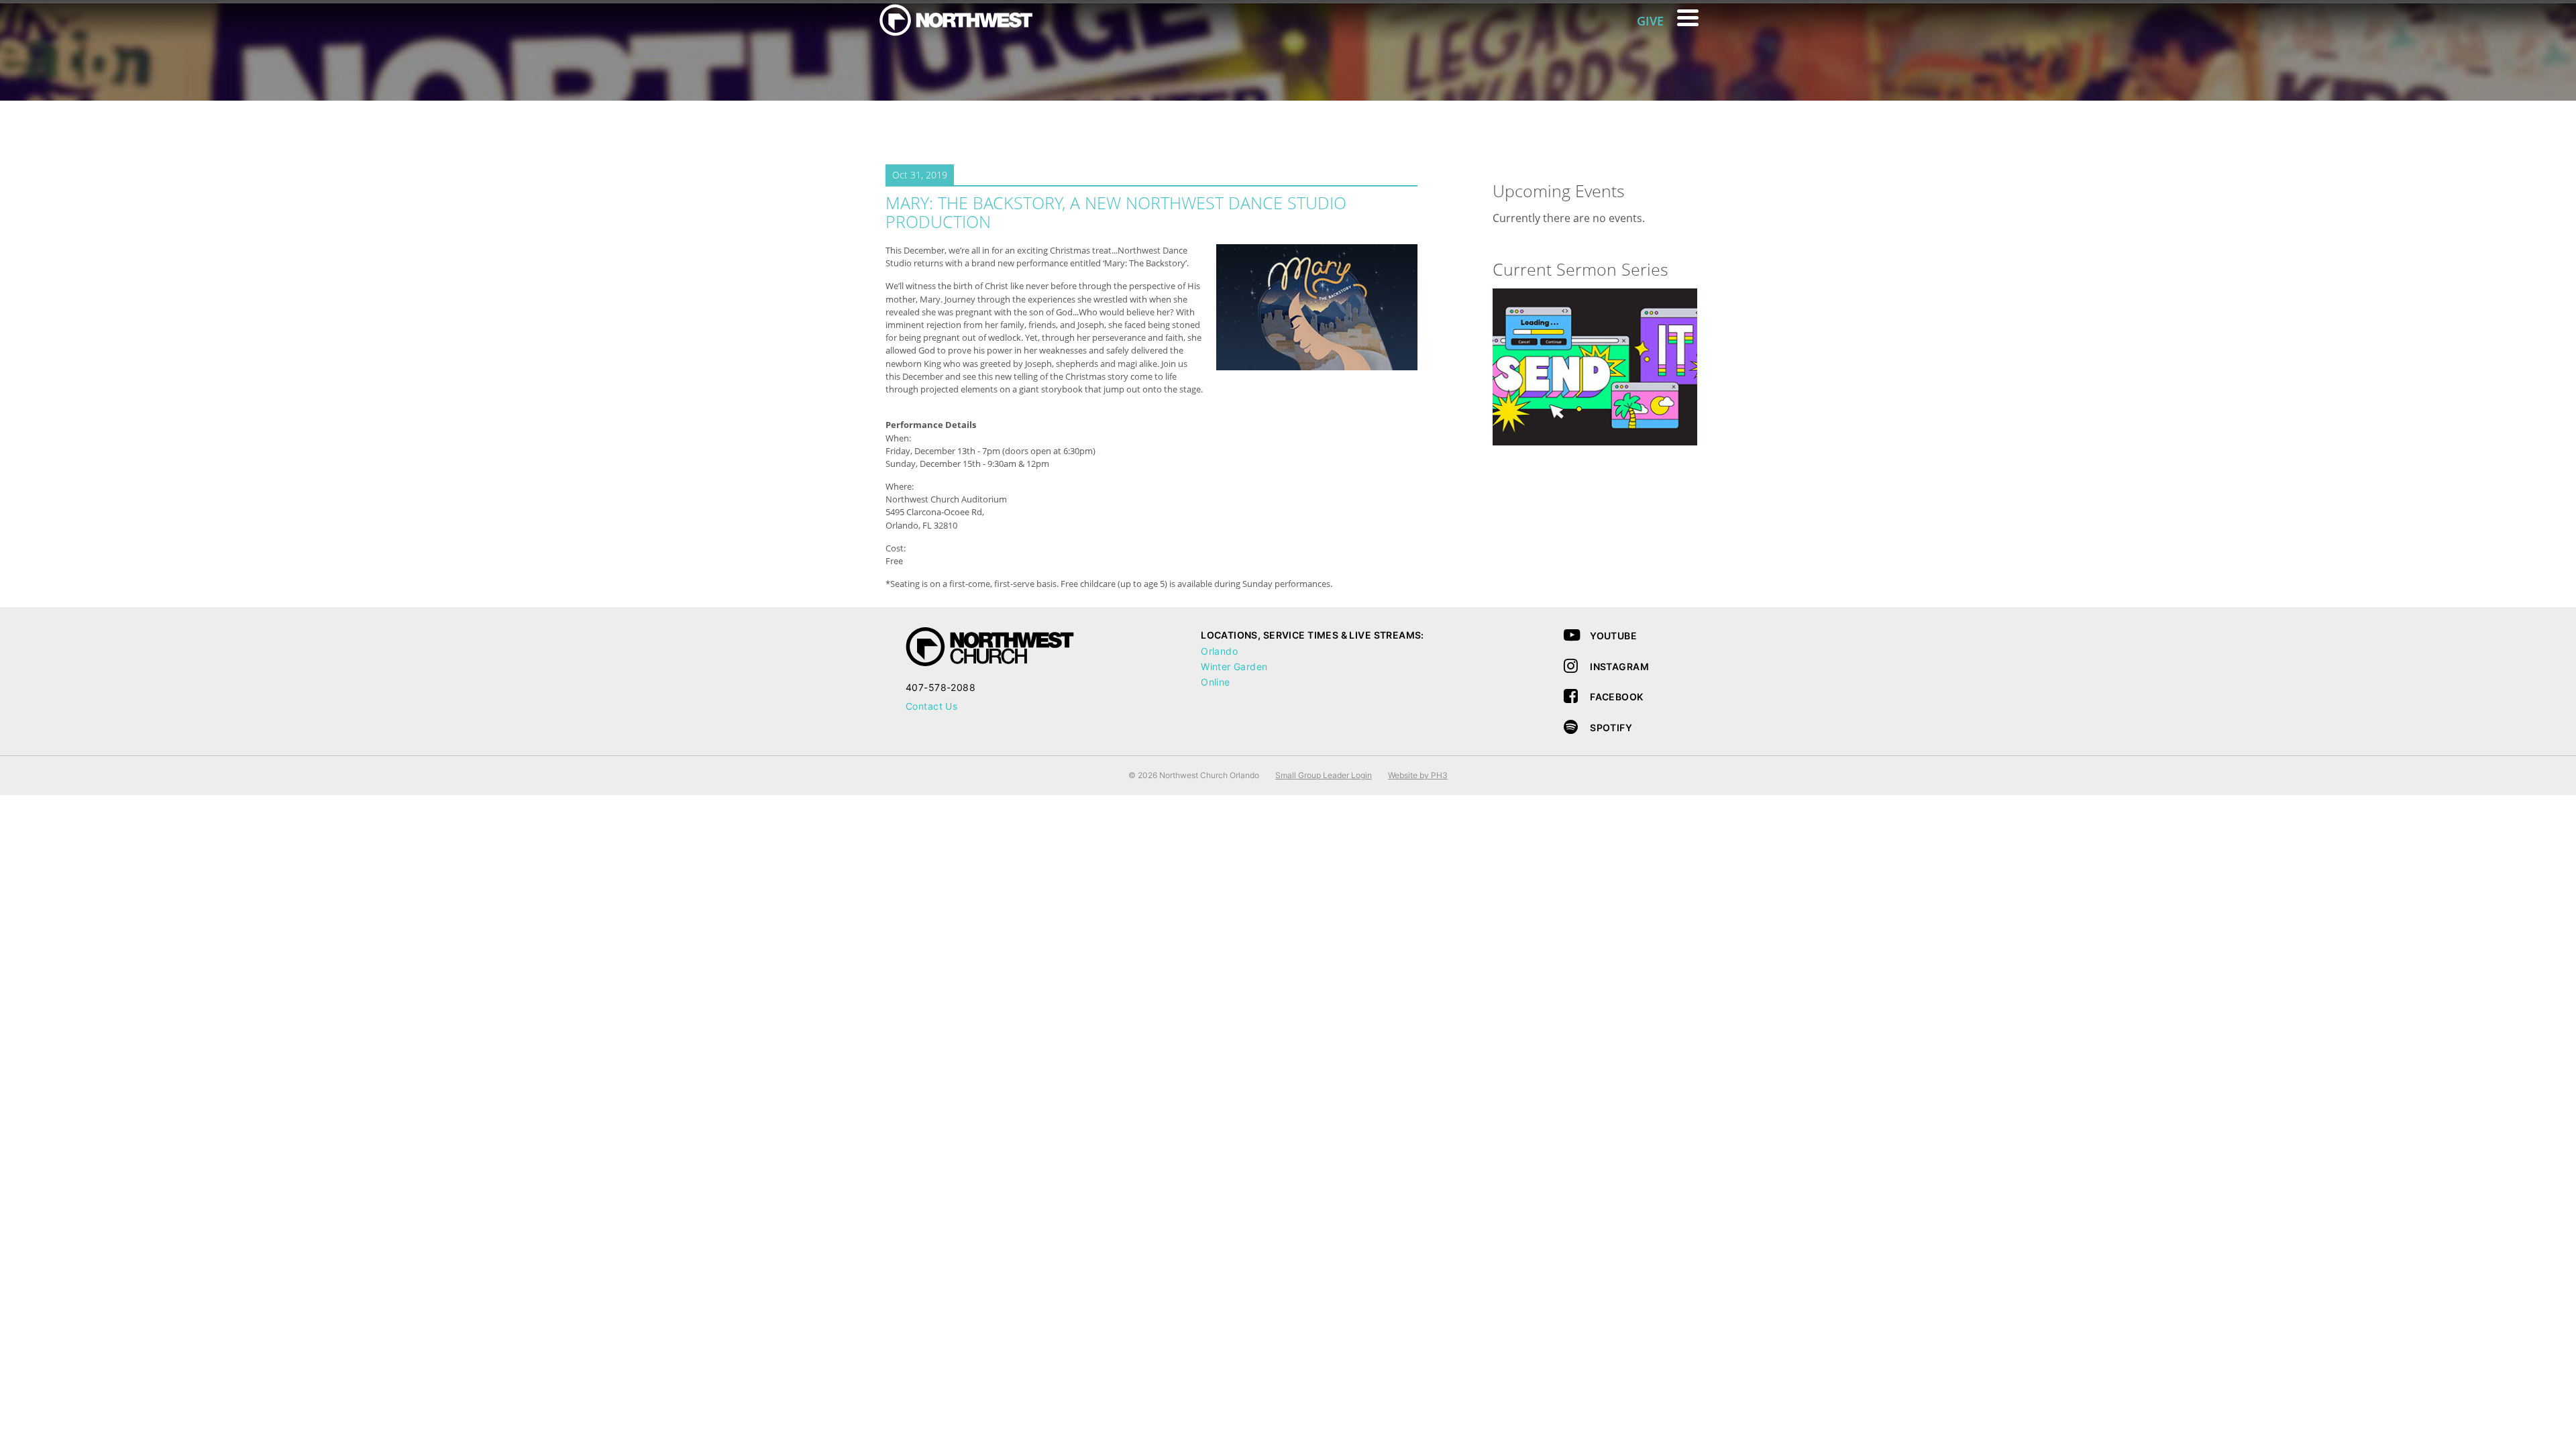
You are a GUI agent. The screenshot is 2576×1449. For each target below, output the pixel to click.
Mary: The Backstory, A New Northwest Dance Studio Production (1116, 212)
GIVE (1650, 21)
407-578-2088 (941, 687)
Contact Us (931, 706)
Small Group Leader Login (1324, 775)
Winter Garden (1234, 666)
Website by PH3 (1418, 775)
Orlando (1219, 651)
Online (1216, 682)
